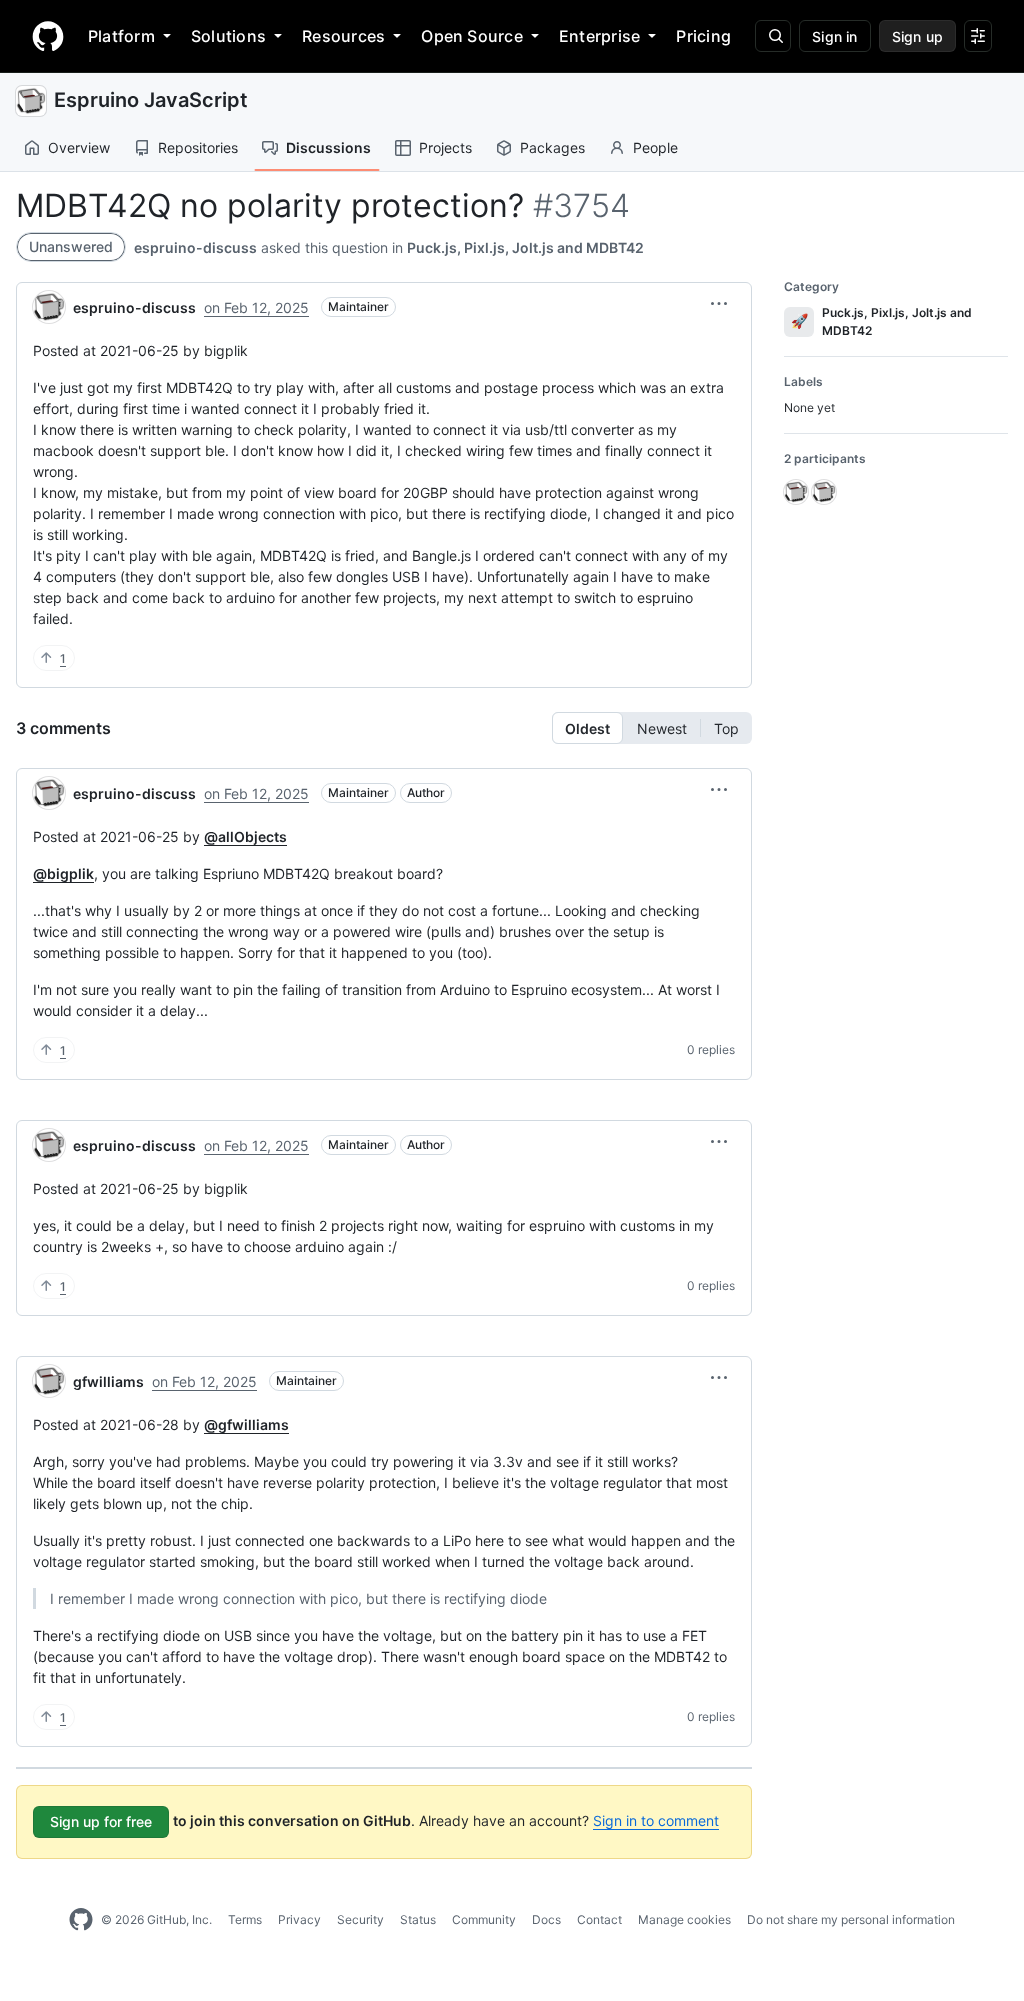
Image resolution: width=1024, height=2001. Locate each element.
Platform (121, 36)
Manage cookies (684, 1919)
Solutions (228, 36)
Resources (343, 36)
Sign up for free (101, 1821)
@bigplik (63, 873)
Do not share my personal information (851, 1919)
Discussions (328, 147)
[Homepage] (48, 36)
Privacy (299, 1919)
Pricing (703, 36)
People (655, 147)
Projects (445, 147)
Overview (79, 147)
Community (484, 1919)
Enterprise (599, 36)
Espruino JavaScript (151, 100)
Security (360, 1919)
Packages (552, 147)
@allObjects (245, 836)
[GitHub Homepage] (81, 1920)
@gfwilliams (246, 1424)
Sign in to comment (656, 1820)
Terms (245, 1919)
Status (418, 1919)
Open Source (472, 36)
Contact (599, 1919)
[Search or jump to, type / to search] (773, 36)
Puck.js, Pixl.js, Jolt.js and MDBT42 (525, 247)
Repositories (198, 147)
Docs (546, 1919)
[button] (719, 304)
